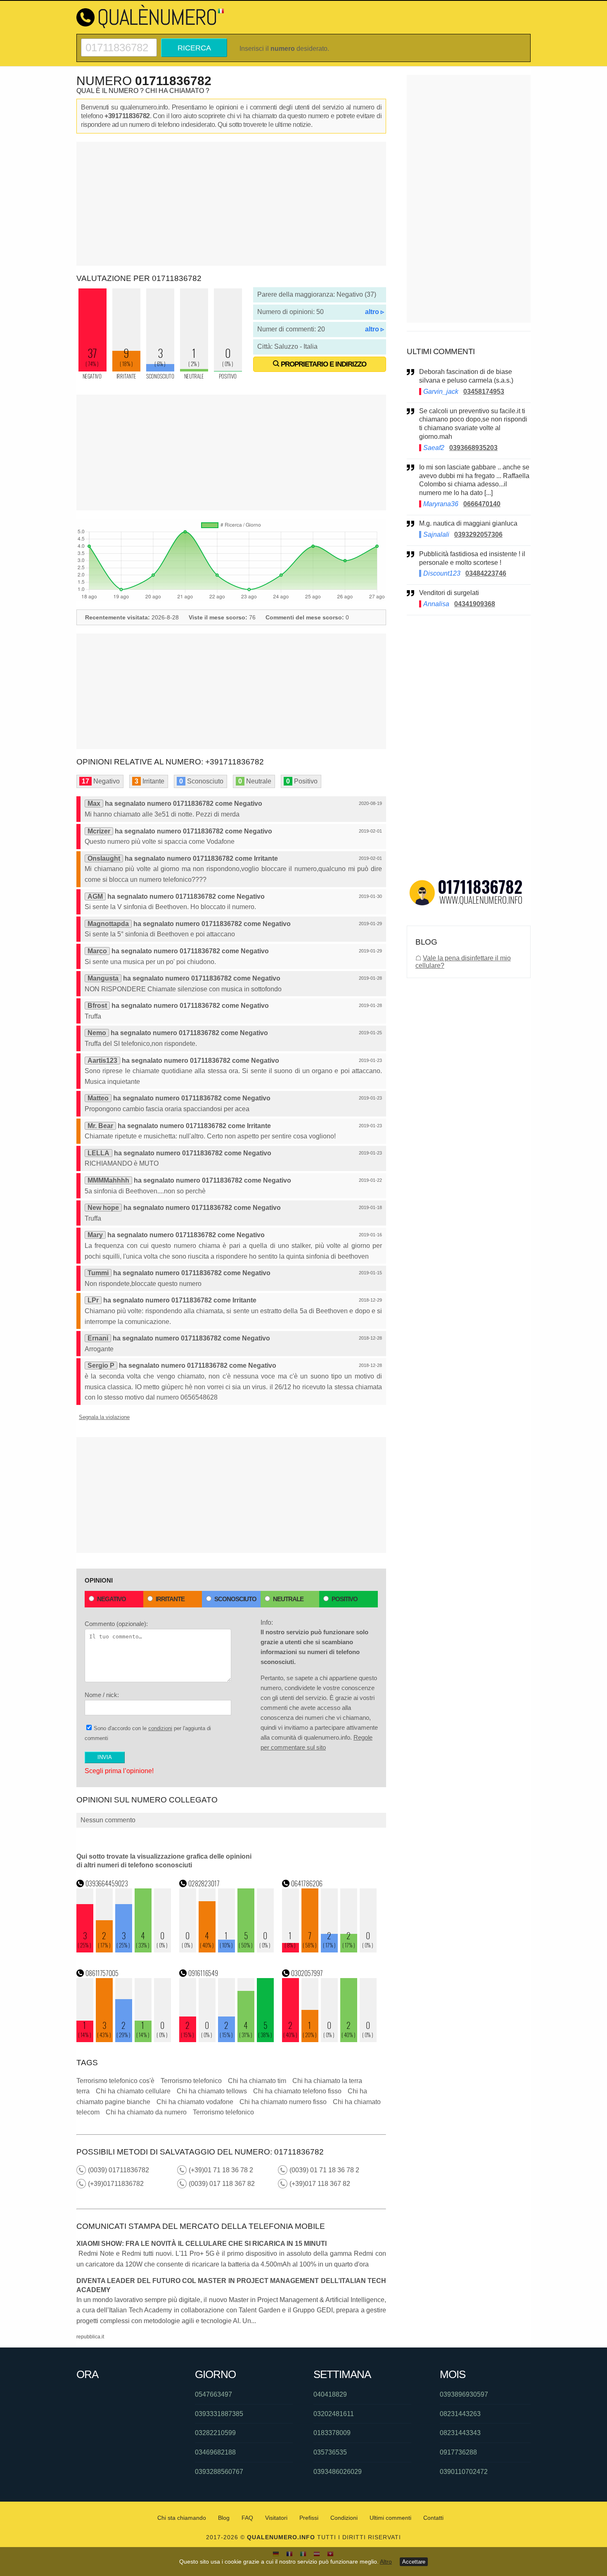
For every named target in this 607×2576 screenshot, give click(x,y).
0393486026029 (338, 2472)
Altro (386, 2562)
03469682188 (215, 2452)
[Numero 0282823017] (227, 1950)
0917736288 (458, 2452)
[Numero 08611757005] (124, 2040)
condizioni (160, 1728)
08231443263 (460, 2414)
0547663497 (213, 2394)
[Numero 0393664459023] (124, 1950)
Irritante (170, 1599)
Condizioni (344, 2518)
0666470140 (482, 504)
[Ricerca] (119, 42)
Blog (224, 2518)
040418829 (330, 2394)
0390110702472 (464, 2472)
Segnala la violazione (104, 1417)
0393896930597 (464, 2394)
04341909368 (475, 604)
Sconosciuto (235, 1599)
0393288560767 (219, 2472)
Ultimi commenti (390, 2518)
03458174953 (484, 392)
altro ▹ (375, 312)
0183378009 (332, 2433)
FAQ (247, 2518)
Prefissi (309, 2518)
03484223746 (486, 573)
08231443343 (460, 2433)
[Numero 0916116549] (227, 2040)
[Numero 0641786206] (330, 1950)
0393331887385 (219, 2414)
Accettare (414, 2562)
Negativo (111, 1599)
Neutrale (288, 1599)
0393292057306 (478, 534)
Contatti (433, 2518)
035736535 (330, 2452)
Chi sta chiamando (182, 2518)
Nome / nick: (102, 1695)
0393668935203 (473, 448)
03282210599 (215, 2433)
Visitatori (276, 2518)
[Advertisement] (231, 204)
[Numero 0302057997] (330, 2040)
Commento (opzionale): (116, 1624)
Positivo (345, 1599)
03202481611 (334, 2414)
